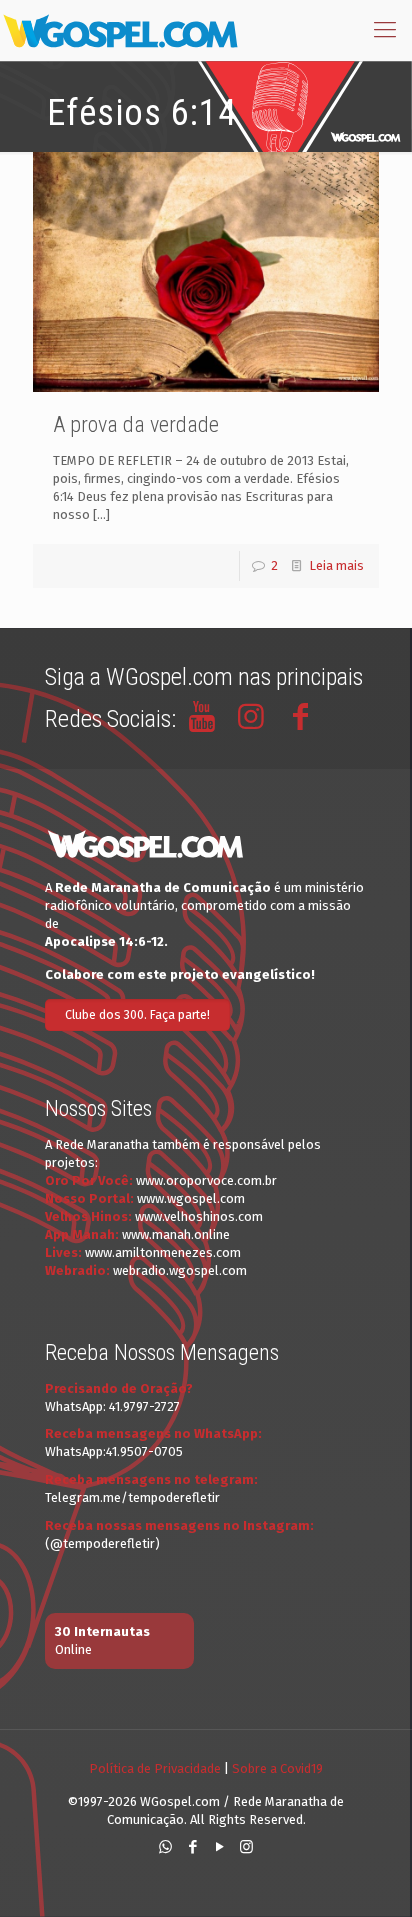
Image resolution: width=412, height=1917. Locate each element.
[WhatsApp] (165, 1847)
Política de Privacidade (155, 1768)
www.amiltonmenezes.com (163, 1252)
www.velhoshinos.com (199, 1216)
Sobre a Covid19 (277, 1768)
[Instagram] (246, 1847)
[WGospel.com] (120, 30)
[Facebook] (192, 1847)
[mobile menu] (385, 30)
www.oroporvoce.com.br (206, 1180)
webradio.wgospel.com (180, 1270)
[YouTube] (219, 1847)
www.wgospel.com (191, 1198)
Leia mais (336, 565)
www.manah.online (176, 1234)
